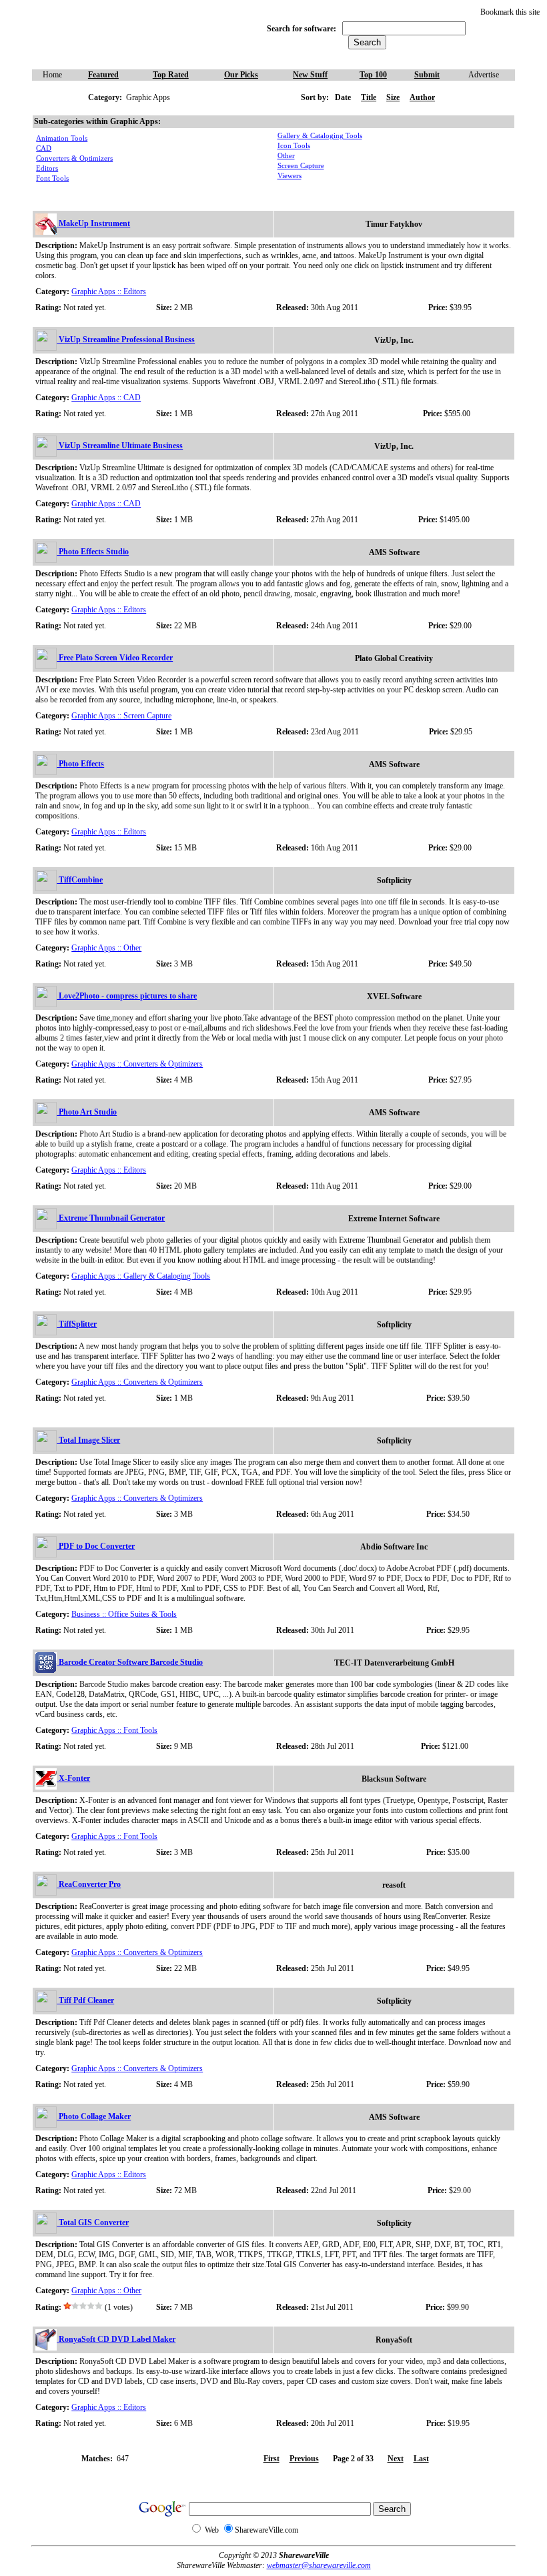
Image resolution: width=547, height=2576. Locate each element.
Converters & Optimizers (74, 158)
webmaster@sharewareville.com (319, 2565)
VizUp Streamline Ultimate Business (120, 446)
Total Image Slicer (88, 1440)
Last (421, 2459)
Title (369, 97)
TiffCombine (80, 880)
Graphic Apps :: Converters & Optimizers (137, 1064)
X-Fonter (73, 1778)
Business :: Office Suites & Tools (124, 1614)
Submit (427, 75)
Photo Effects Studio (93, 552)
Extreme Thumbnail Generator (111, 1218)
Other (286, 156)
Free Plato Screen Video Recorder (115, 658)
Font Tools (52, 178)
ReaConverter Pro (89, 1884)
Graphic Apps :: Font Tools (114, 1730)
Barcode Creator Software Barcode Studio (130, 1662)
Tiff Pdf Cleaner (85, 2000)
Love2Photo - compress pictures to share (127, 996)
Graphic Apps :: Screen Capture (121, 716)
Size (393, 97)
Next (396, 2459)
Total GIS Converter (93, 2222)
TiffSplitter (77, 1324)
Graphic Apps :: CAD (106, 398)
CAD (44, 148)
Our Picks (241, 75)
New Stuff (310, 75)
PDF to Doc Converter (96, 1546)
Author (422, 97)
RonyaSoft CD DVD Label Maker (116, 2339)
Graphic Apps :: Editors (109, 291)
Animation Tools (62, 138)
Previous (304, 2459)
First (271, 2459)
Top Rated (171, 75)
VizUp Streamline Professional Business (126, 340)
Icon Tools (294, 146)
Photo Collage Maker (94, 2116)
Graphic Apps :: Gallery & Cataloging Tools (141, 1276)
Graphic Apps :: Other (106, 948)
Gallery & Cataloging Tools (320, 136)
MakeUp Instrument (93, 223)
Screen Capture (301, 166)
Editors (47, 168)
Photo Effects (80, 764)
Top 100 (373, 75)
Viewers (290, 176)
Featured (103, 75)
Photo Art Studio (87, 1112)
